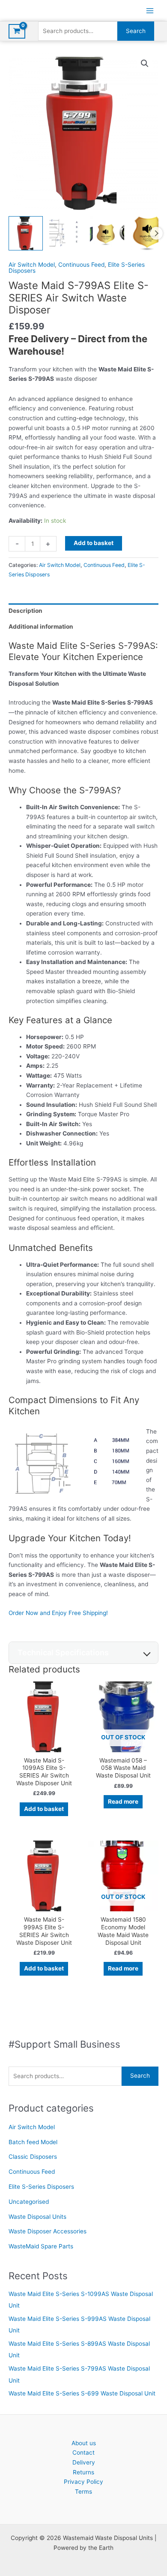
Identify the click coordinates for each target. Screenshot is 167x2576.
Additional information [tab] (41, 627)
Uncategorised (29, 2202)
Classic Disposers (33, 2157)
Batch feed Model (33, 2142)
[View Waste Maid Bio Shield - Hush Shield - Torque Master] (107, 233)
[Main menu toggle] (150, 11)
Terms (83, 2492)
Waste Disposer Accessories (48, 2231)
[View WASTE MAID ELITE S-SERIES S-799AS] (26, 233)
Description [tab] (25, 611)
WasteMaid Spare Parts (41, 2246)
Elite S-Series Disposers (41, 2187)
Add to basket (94, 543)
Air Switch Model (32, 2127)
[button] (145, 63)
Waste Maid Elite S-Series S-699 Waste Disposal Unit (82, 2393)
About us (84, 2443)
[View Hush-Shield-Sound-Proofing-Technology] (148, 233)
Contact (83, 2452)
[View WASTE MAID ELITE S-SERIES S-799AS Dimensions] (66, 233)
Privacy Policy (83, 2482)
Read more (123, 1802)
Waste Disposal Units (37, 2217)
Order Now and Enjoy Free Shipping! (58, 1613)
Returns (83, 2472)
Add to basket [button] (44, 1809)
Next (156, 233)
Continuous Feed (32, 2172)
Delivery (84, 2462)
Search (136, 31)
